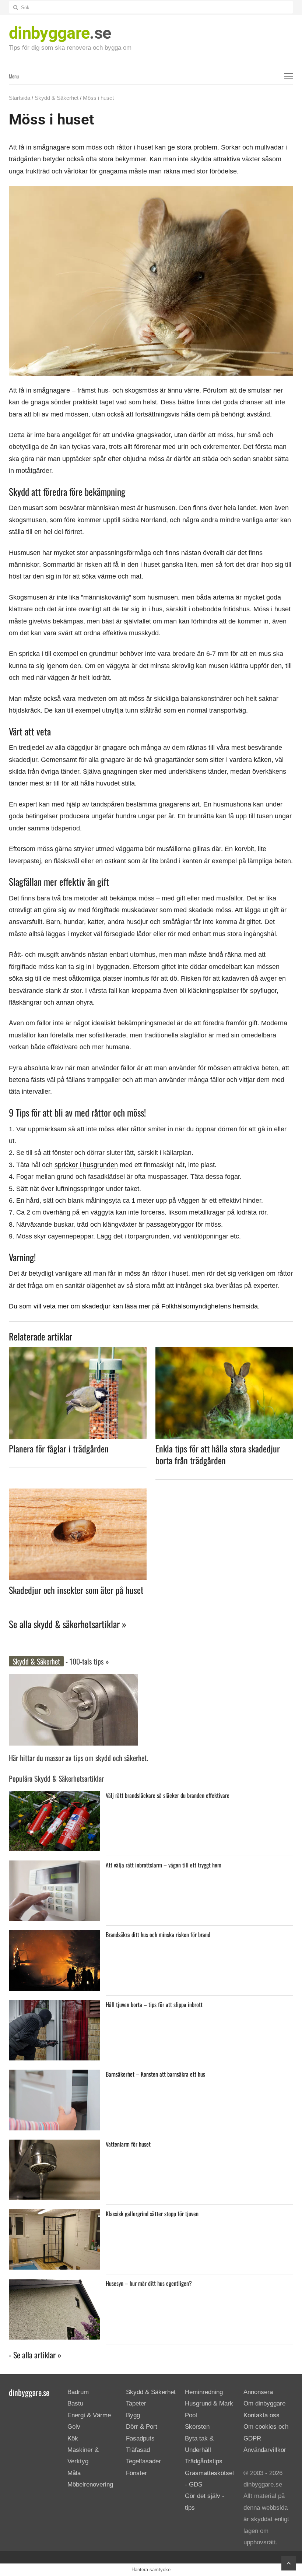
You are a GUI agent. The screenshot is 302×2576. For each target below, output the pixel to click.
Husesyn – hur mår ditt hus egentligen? (149, 2283)
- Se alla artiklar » (35, 2355)
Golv (74, 2427)
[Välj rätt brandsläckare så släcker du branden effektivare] (54, 1797)
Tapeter (136, 2404)
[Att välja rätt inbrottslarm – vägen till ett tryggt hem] (54, 1866)
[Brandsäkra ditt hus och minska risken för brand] (54, 1936)
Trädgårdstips (204, 2462)
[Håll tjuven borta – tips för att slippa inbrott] (54, 2006)
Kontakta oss (261, 2415)
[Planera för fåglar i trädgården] (78, 1351)
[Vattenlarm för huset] (54, 2145)
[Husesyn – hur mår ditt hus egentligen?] (54, 2285)
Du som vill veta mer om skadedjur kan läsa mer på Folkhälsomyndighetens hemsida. (134, 1306)
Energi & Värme (89, 2415)
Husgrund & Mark (209, 2404)
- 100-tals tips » (86, 1661)
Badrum (78, 2392)
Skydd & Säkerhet (57, 98)
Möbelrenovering (90, 2484)
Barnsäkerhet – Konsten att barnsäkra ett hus (155, 2074)
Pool (191, 2415)
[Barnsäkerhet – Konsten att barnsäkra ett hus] (54, 2075)
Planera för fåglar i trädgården (59, 1448)
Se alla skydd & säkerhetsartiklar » (68, 1624)
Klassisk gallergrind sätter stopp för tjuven (152, 2214)
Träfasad (138, 2450)
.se (60, 33)
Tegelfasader (143, 2462)
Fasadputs (140, 2438)
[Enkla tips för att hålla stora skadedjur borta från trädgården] (224, 1351)
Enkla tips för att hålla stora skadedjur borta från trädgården (218, 1454)
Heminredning (204, 2392)
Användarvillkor (265, 2450)
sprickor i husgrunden (86, 1165)
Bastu (75, 2404)
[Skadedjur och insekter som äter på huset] (78, 1493)
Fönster (136, 2473)
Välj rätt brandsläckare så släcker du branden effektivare (168, 1795)
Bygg (133, 2415)
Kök (73, 2438)
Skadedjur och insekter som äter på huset (76, 1590)
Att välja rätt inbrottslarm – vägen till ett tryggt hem (164, 1865)
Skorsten (197, 2427)
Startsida (20, 98)
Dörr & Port (142, 2427)
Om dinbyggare (264, 2404)
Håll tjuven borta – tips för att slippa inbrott (154, 2004)
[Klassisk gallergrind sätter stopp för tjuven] (54, 2215)
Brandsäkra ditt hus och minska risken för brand (158, 1934)
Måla (74, 2473)
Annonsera (258, 2392)
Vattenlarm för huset (128, 2144)
